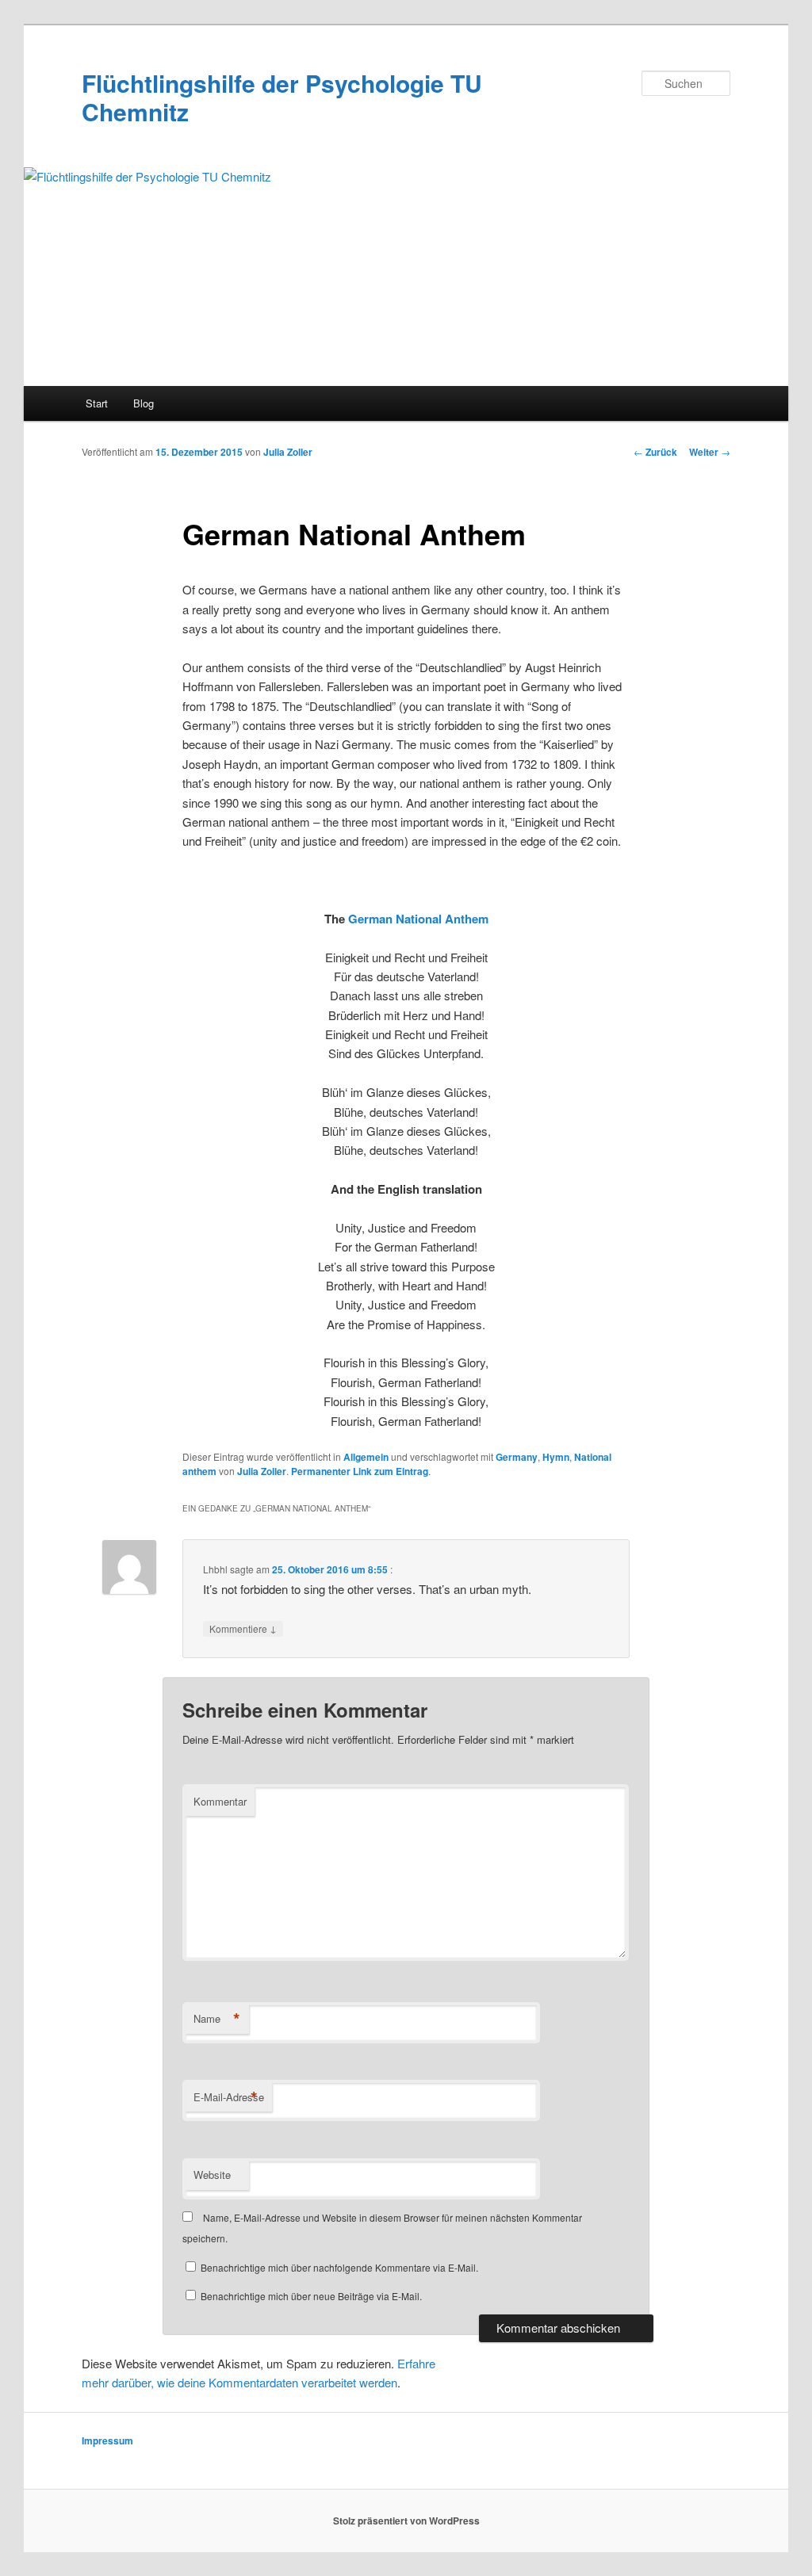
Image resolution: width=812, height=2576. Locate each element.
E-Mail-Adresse (229, 2097)
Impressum (107, 2440)
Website (212, 2175)
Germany (517, 1457)
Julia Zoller (288, 452)
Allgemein (366, 1457)
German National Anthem (418, 919)
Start (97, 403)
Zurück (655, 452)
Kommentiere (243, 1628)
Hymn (556, 1457)
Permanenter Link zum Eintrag (360, 1471)
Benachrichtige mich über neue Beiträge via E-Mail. (311, 2296)
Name (217, 2019)
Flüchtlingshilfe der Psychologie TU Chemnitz (282, 97)
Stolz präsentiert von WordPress (406, 2521)
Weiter (710, 452)
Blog (144, 403)
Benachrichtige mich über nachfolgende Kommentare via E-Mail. (339, 2267)
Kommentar (220, 1801)
